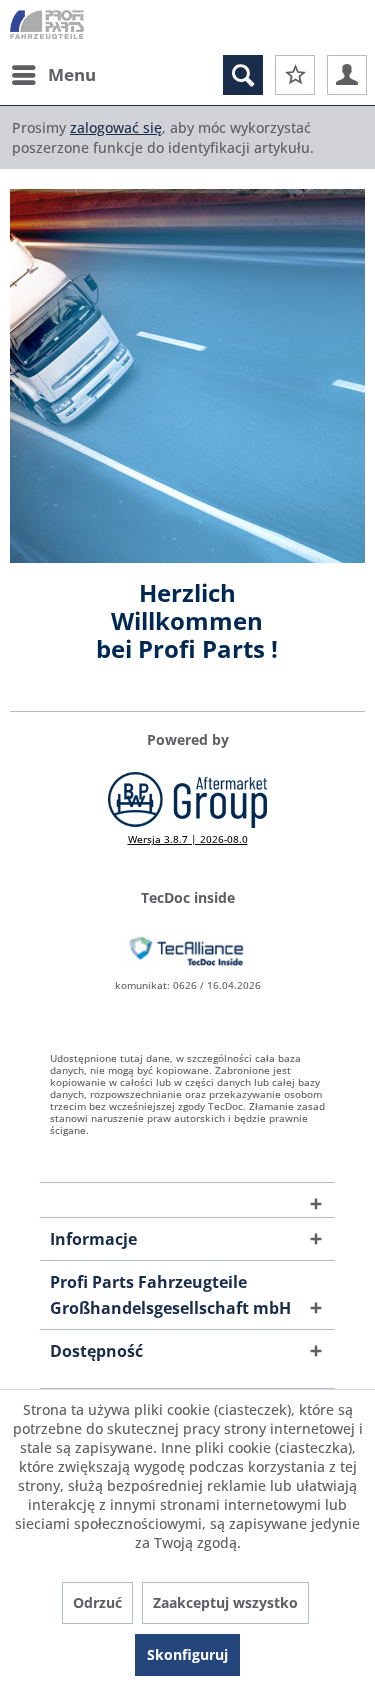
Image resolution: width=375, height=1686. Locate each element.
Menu (72, 74)
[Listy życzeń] (295, 75)
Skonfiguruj (187, 1654)
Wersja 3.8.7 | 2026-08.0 (188, 839)
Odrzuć (97, 1602)
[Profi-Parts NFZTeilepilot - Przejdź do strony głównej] (47, 27)
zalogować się (116, 127)
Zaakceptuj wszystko (225, 1602)
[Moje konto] (347, 75)
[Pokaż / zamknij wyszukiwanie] (243, 75)
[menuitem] (53, 75)
